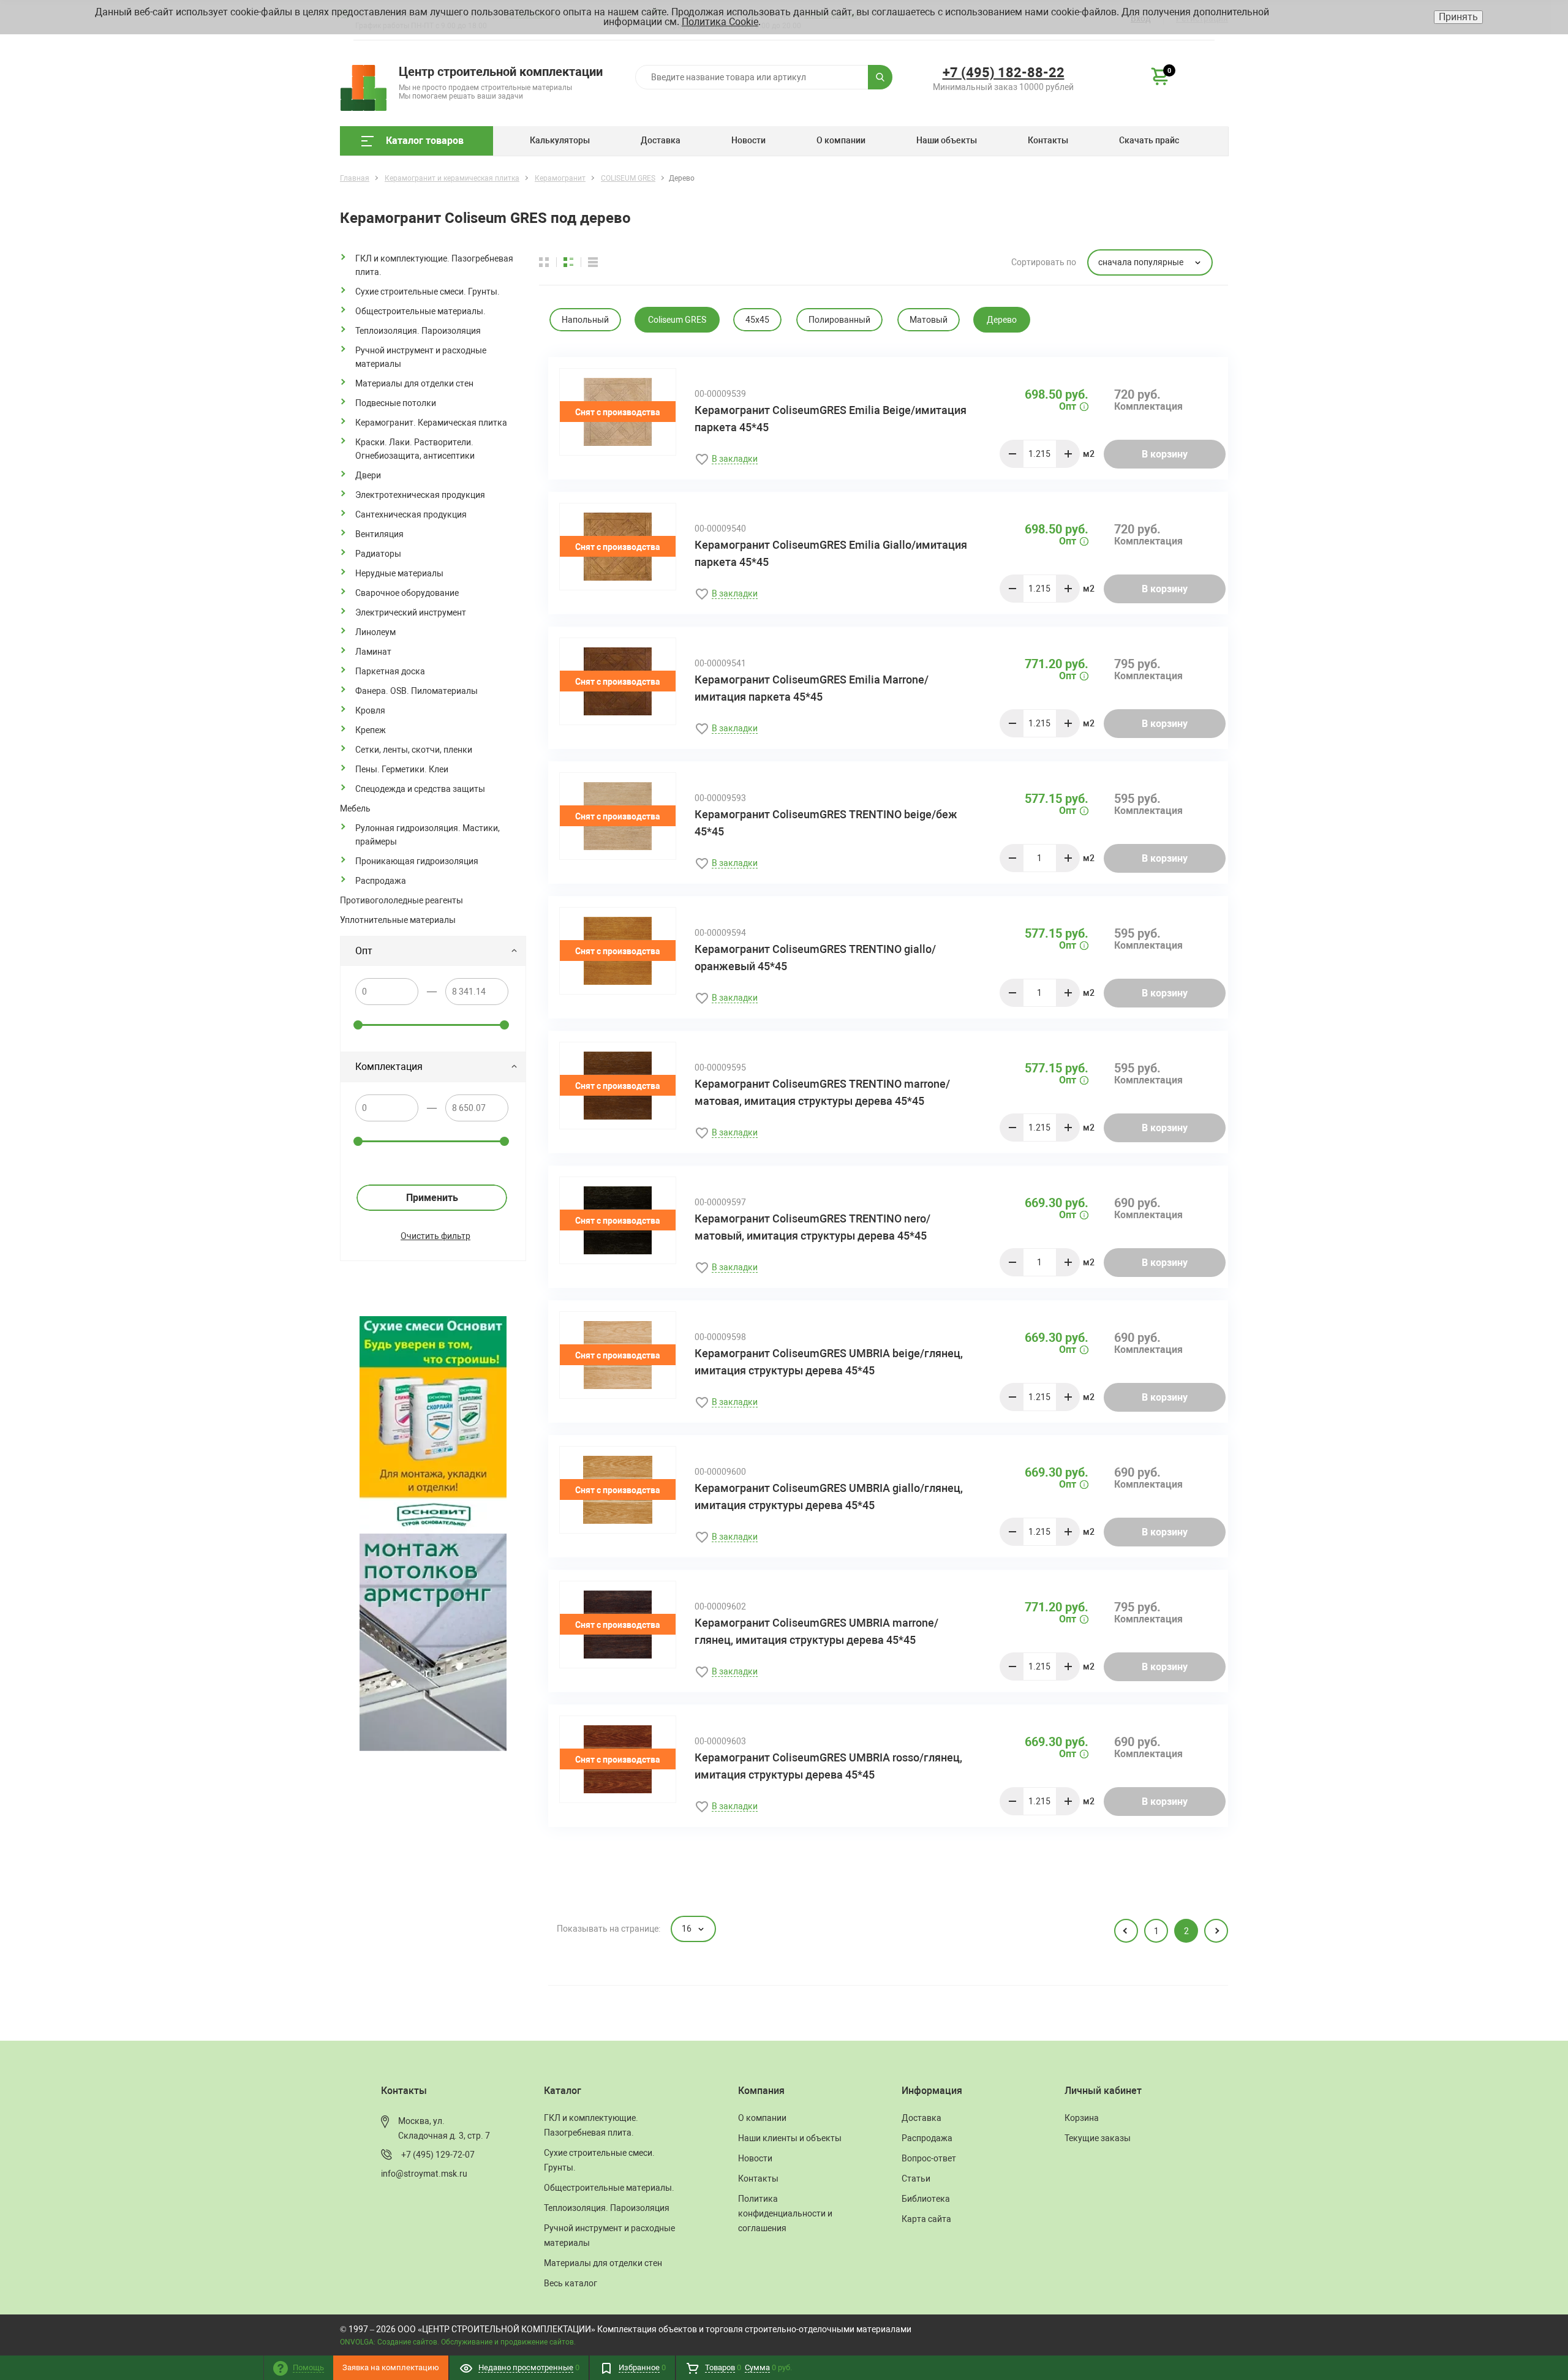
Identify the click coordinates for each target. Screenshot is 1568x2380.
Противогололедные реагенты (401, 900)
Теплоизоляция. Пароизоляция (418, 331)
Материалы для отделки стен (414, 383)
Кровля (370, 710)
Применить (432, 1198)
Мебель (355, 808)
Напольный (585, 320)
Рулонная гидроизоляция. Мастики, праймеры (428, 835)
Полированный (839, 320)
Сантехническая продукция (411, 514)
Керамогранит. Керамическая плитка (431, 423)
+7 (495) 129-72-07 (438, 2155)
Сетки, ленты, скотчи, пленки (414, 750)
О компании (841, 140)
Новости (748, 140)
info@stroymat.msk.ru (424, 2174)
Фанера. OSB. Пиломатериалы (417, 691)
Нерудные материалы (399, 573)
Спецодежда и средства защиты (420, 789)
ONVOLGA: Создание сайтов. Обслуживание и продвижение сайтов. (458, 2342)
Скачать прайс (1149, 140)
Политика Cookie (720, 22)
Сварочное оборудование (407, 593)
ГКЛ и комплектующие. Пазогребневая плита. (434, 265)
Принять (1458, 17)
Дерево (1002, 320)
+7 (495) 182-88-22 (1004, 73)
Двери (368, 475)
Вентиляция (379, 534)
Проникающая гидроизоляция (417, 861)
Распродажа (381, 881)
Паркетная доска (390, 671)
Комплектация (389, 1067)
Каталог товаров (425, 141)
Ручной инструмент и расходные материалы (421, 357)
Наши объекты (947, 140)
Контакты (1048, 140)
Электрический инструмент (411, 612)
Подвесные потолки (396, 403)
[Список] (593, 262)
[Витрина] (551, 262)
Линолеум (375, 632)
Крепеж (371, 730)
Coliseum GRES (677, 320)
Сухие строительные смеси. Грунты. (428, 292)
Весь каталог (571, 2283)
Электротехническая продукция (420, 495)
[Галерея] (576, 262)
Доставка (661, 140)
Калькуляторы (560, 140)
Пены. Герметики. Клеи (402, 769)
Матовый (929, 320)
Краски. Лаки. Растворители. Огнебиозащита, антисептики (415, 449)
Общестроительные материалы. (420, 311)
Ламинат (373, 652)
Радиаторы (378, 554)
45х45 (757, 320)
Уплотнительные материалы (398, 920)
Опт (364, 951)
